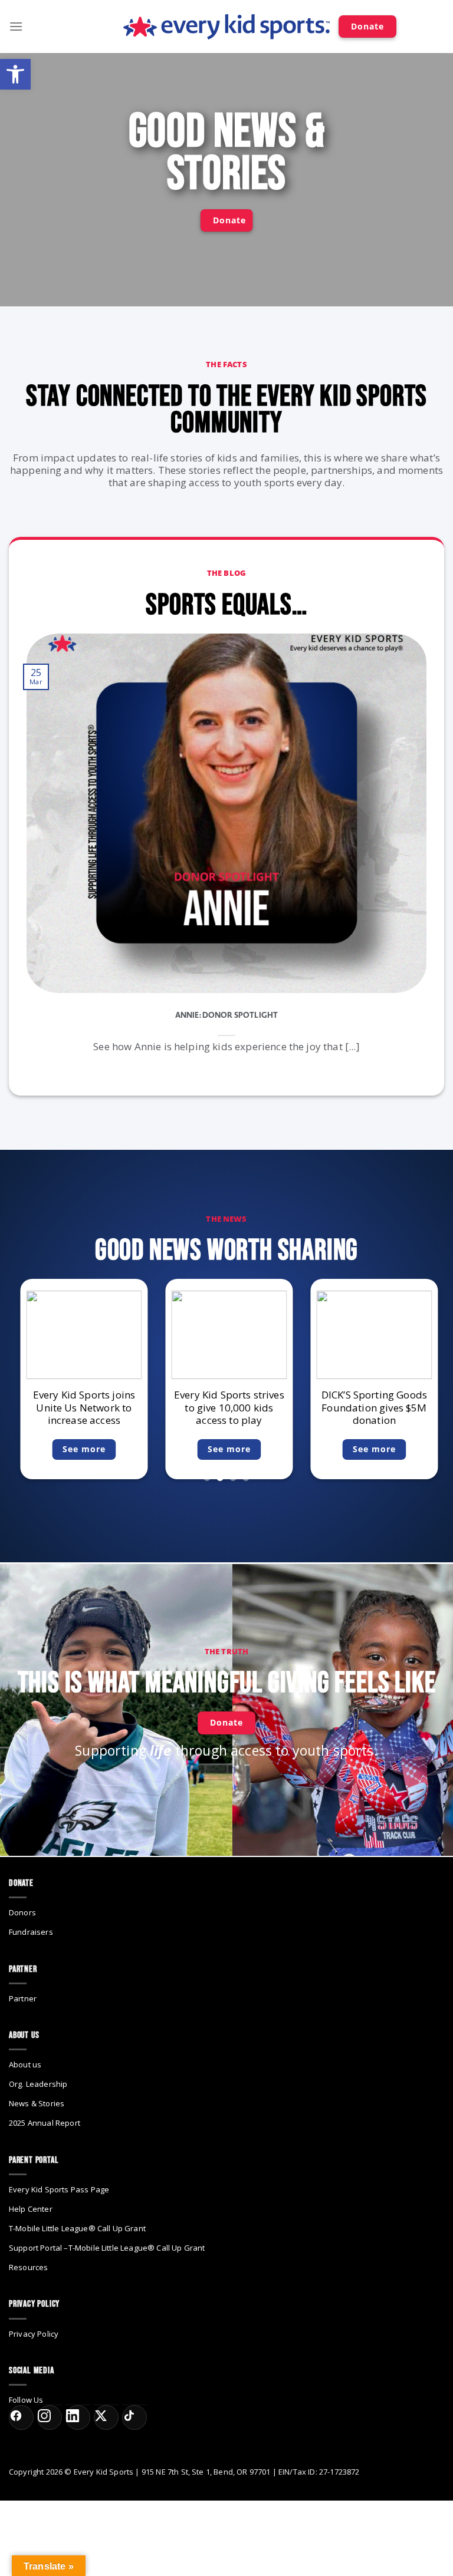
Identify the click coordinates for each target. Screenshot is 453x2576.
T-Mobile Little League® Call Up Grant (77, 2228)
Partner (23, 1998)
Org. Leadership (38, 2084)
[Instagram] (50, 2417)
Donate (367, 26)
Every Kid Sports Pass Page (59, 2189)
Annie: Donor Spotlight (227, 1015)
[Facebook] (21, 2417)
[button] (15, 74)
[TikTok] (134, 2417)
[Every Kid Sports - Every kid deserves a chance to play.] (226, 27)
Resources (28, 2267)
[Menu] (16, 26)
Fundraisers (31, 1932)
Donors (22, 1912)
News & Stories (37, 2103)
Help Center (31, 2209)
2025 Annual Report (45, 2123)
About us (25, 2064)
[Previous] (47, 844)
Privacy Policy (34, 2334)
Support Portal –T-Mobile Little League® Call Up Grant (107, 2248)
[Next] (406, 844)
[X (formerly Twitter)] (106, 2417)
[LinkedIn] (78, 2417)
